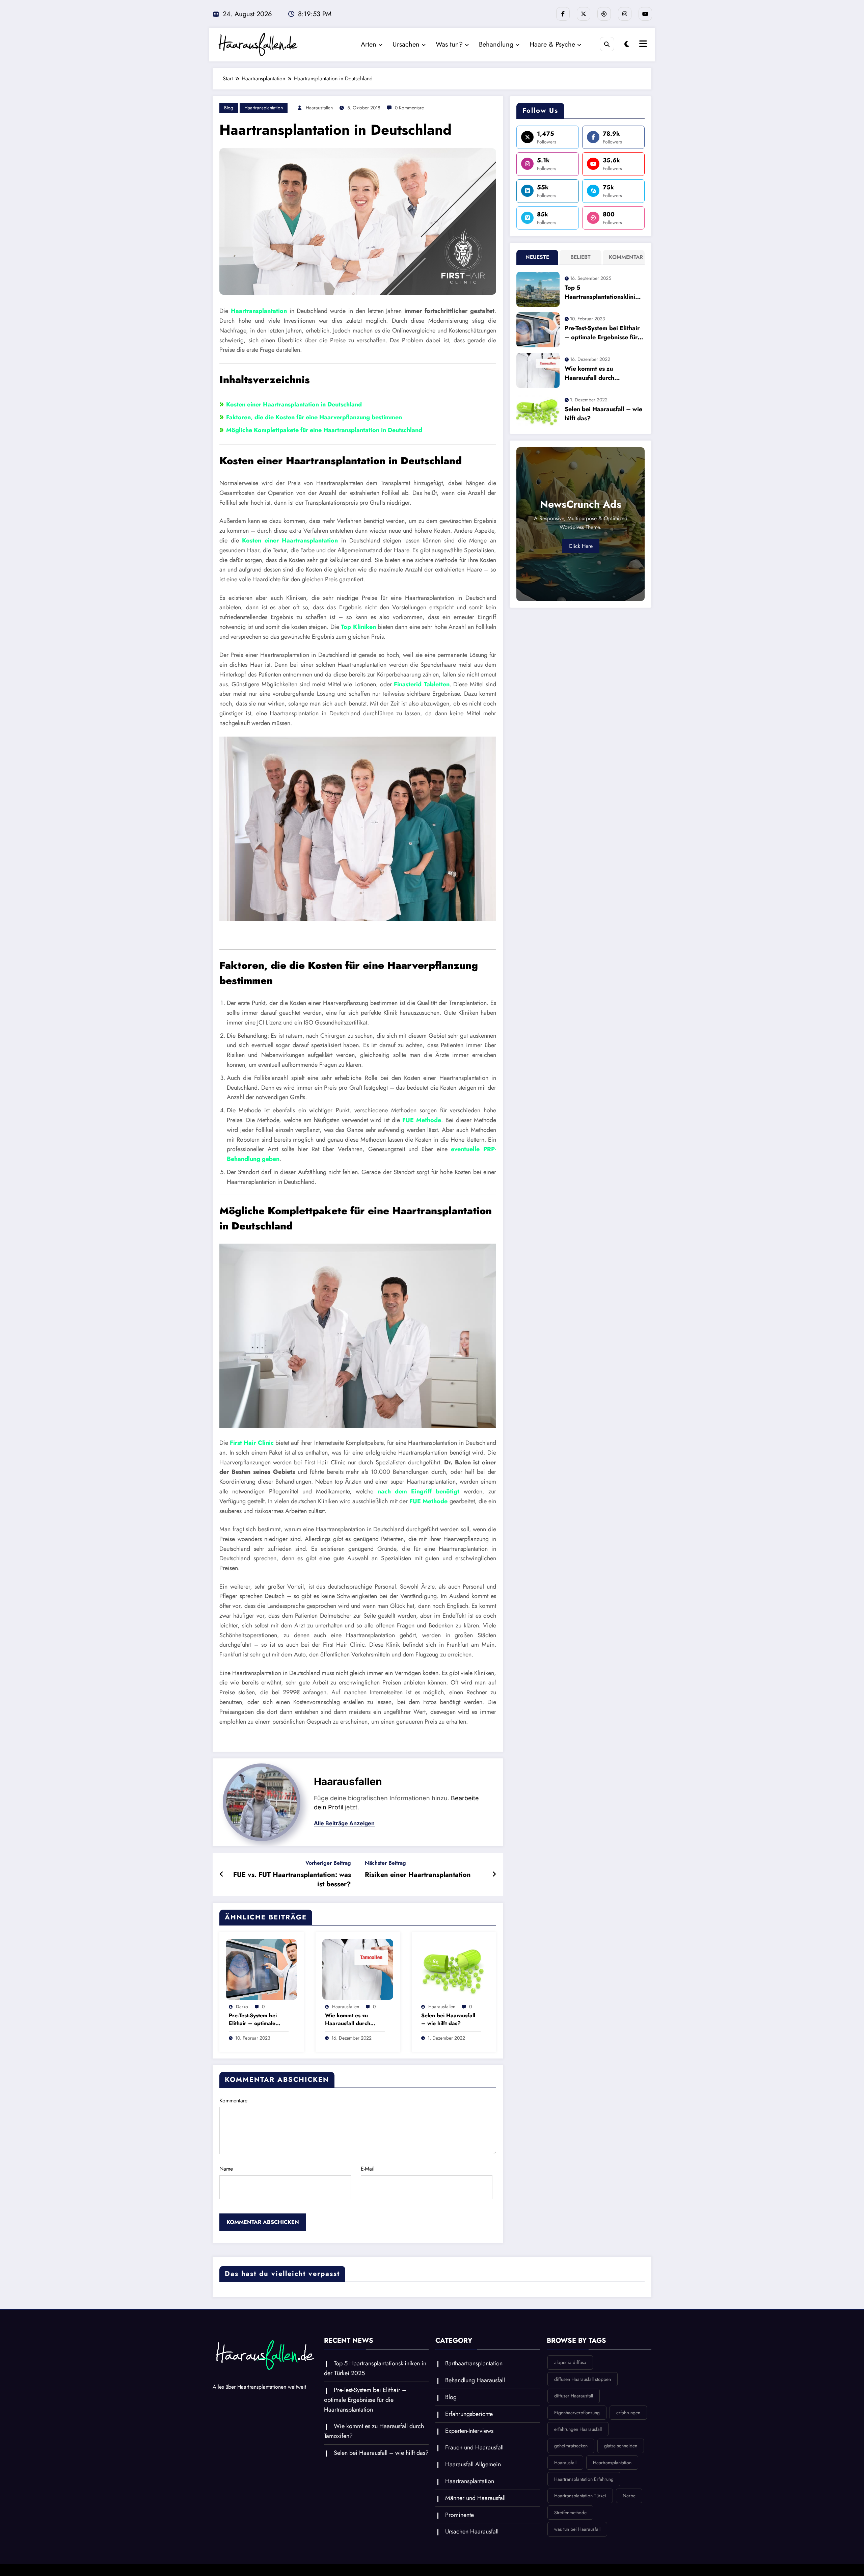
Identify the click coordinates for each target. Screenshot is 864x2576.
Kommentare (233, 2101)
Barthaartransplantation (474, 2363)
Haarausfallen (319, 108)
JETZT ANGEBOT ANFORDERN (358, 936)
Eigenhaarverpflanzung (577, 2413)
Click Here (581, 546)
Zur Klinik (358, 1740)
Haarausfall (565, 2463)
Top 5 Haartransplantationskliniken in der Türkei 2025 (603, 292)
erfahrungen (628, 2413)
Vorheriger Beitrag (328, 1863)
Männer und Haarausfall (475, 2498)
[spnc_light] (627, 44)
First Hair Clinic (252, 1443)
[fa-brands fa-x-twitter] (584, 14)
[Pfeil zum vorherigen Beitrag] (222, 1875)
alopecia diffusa (570, 2362)
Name (226, 2169)
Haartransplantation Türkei (580, 2496)
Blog (229, 108)
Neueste (537, 257)
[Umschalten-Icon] (642, 45)
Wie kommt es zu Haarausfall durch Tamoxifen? (348, 2020)
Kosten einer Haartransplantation (290, 540)
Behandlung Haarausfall (475, 2380)
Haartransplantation (264, 108)
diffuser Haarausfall (574, 2396)
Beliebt (580, 257)
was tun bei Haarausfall (577, 2529)
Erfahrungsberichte (469, 2414)
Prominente (460, 2515)
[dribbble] (604, 14)
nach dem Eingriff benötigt (419, 1491)
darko (242, 2007)
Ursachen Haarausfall (472, 2531)
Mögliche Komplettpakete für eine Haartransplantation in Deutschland (324, 430)
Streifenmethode (570, 2513)
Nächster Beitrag (385, 1863)
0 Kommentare (409, 108)
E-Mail (368, 2169)
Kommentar (625, 257)
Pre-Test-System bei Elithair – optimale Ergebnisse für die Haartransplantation (254, 2020)
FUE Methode (422, 1120)
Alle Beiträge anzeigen (344, 1823)
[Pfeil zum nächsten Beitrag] (494, 1875)
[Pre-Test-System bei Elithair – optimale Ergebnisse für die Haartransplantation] (262, 1969)
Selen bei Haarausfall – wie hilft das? (448, 2019)
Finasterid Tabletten (422, 684)
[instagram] (625, 14)
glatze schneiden (621, 2446)
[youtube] (645, 14)
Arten (369, 44)
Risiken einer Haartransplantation (418, 1875)
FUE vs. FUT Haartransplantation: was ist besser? (292, 1880)
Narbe (629, 2496)
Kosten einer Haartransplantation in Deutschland (294, 404)
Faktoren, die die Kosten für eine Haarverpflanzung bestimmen (314, 417)
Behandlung (496, 44)
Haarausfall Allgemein (473, 2464)
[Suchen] (607, 44)
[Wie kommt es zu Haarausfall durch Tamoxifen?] (358, 1969)
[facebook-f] (563, 14)
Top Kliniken (358, 627)
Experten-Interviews (469, 2431)
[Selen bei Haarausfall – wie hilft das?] (454, 1969)
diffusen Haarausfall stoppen (583, 2379)
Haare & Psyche (552, 44)
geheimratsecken (571, 2446)
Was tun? (449, 44)
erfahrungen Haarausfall (578, 2429)
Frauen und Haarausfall (474, 2447)
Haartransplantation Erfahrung (584, 2479)
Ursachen (406, 44)
